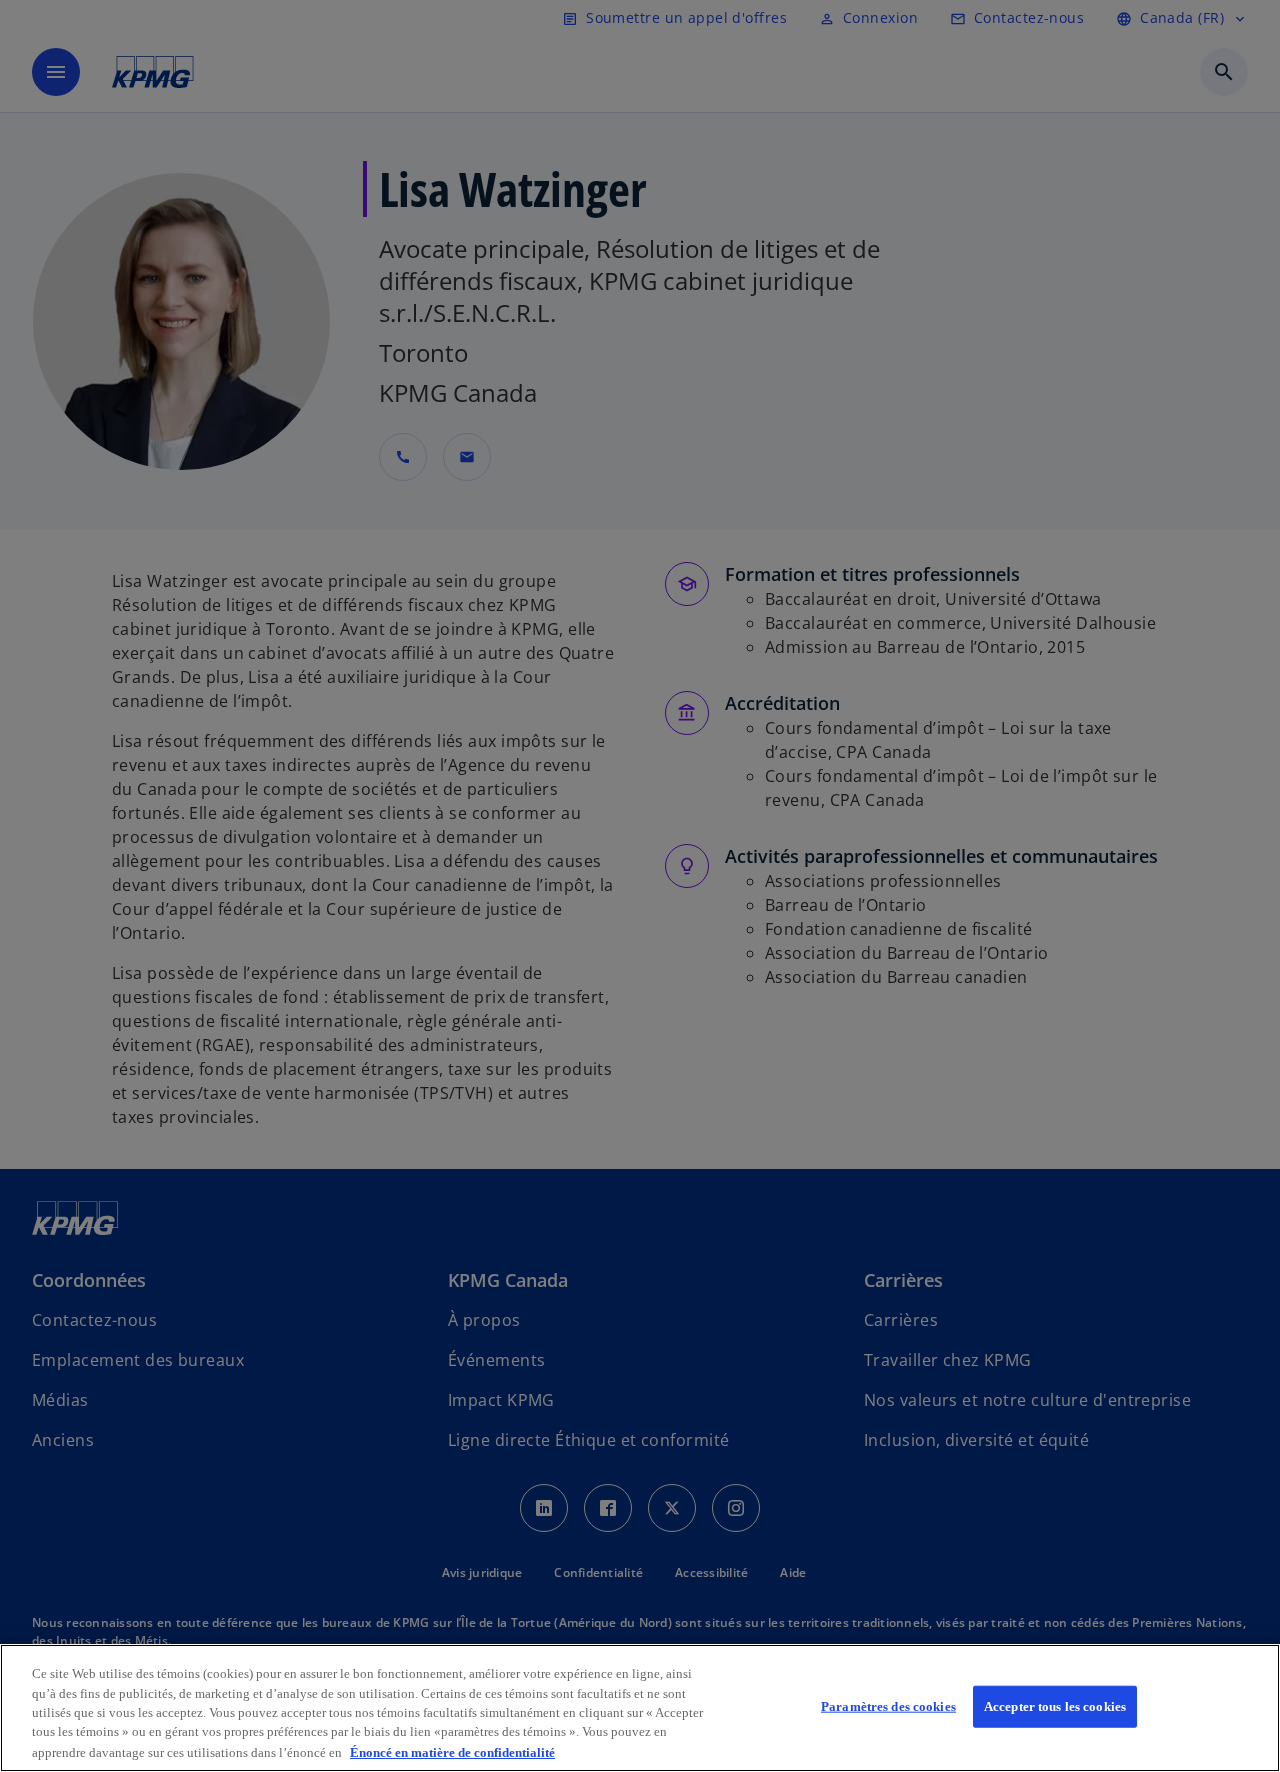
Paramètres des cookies (888, 1706)
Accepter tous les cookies (1055, 1706)
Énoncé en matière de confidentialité (452, 1751)
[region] (640, 1708)
